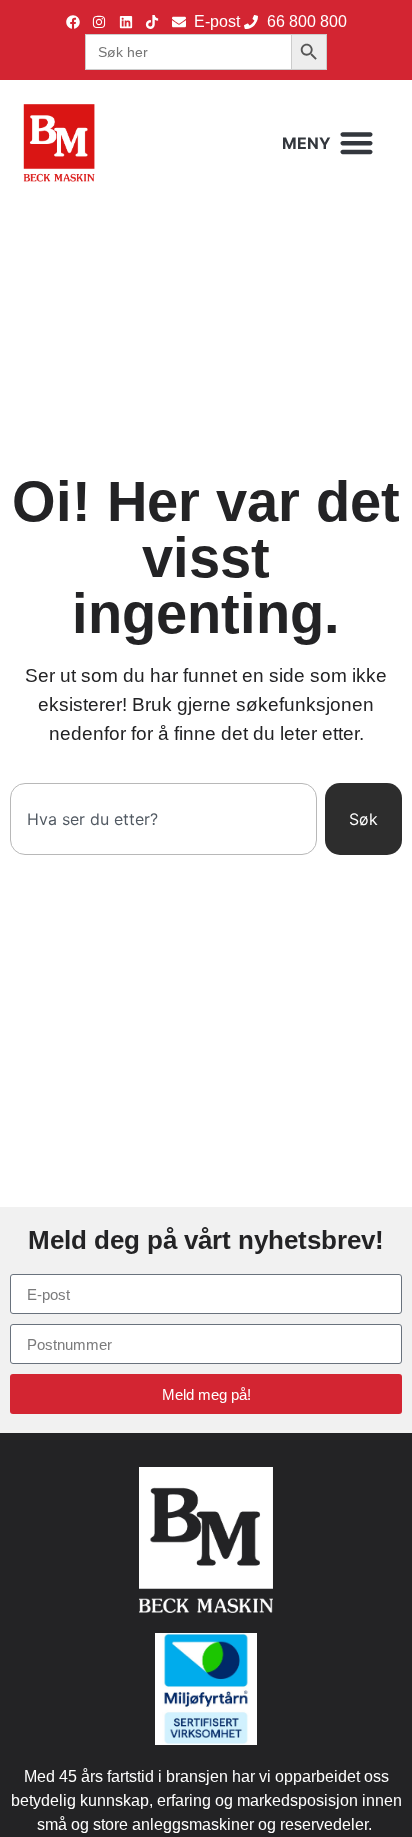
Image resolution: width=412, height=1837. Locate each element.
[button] (328, 143)
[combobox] (163, 819)
